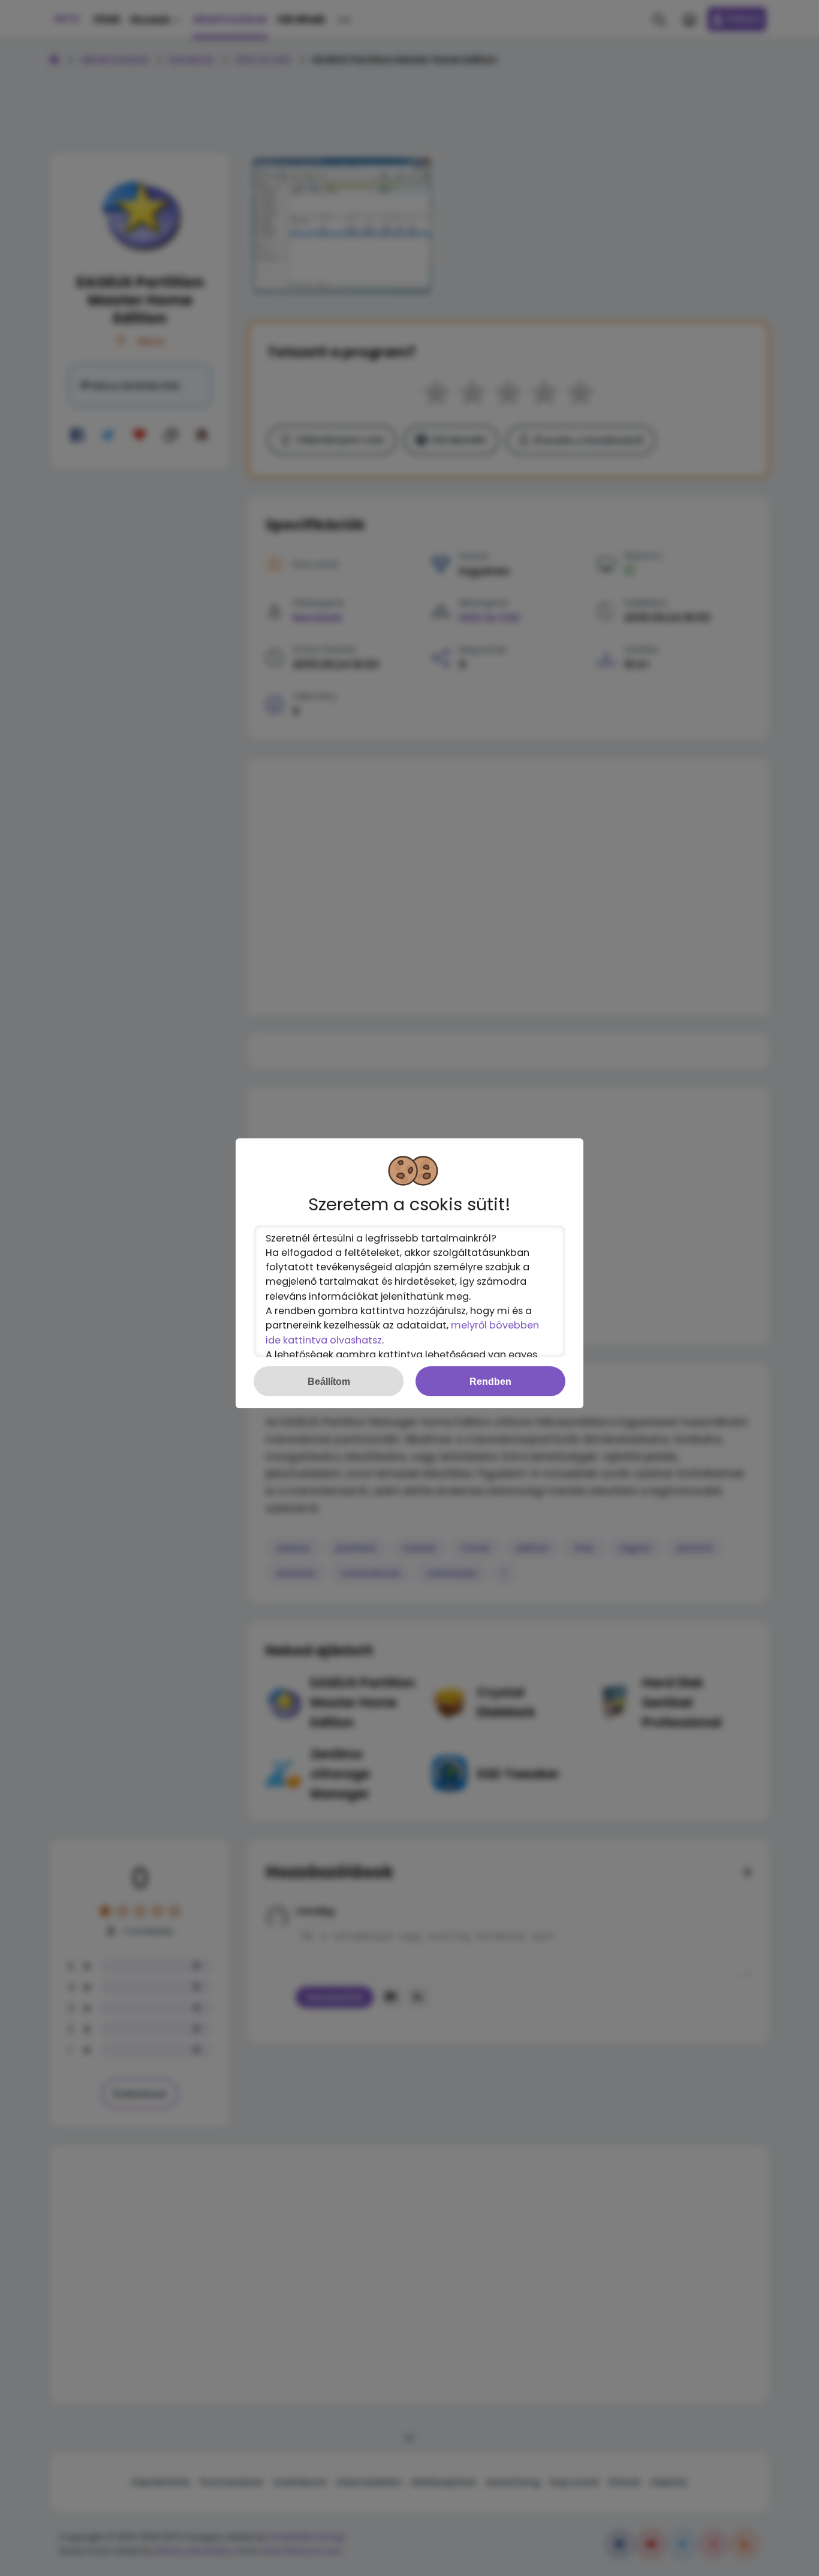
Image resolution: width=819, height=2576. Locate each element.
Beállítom (329, 1381)
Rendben (490, 1381)
